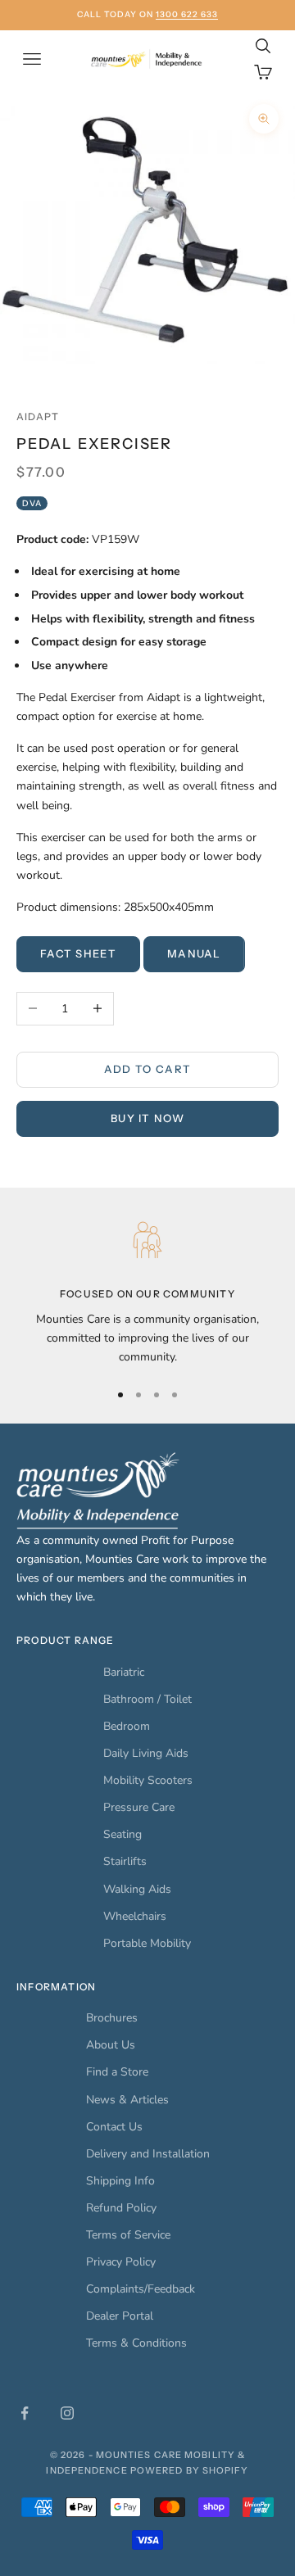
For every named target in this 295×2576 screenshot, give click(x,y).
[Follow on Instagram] (67, 2413)
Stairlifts (125, 1861)
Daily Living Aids (146, 1753)
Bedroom (127, 1726)
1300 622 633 (187, 14)
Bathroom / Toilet (147, 1699)
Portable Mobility (147, 1943)
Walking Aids (137, 1889)
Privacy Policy (121, 2262)
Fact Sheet (78, 953)
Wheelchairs (135, 1916)
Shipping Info (120, 2181)
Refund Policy (121, 2208)
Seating (123, 1834)
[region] (147, 1290)
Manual (194, 953)
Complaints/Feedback (141, 2289)
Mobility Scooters (148, 1780)
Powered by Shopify (190, 2470)
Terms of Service (128, 2235)
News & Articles (127, 2100)
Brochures (112, 2018)
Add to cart (147, 1069)
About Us (111, 2045)
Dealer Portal (120, 2316)
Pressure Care (139, 1807)
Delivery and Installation (148, 2154)
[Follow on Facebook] (25, 2413)
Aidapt (38, 417)
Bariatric (124, 1672)
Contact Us (114, 2127)
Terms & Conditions (136, 2343)
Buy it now (147, 1118)
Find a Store (117, 2072)
